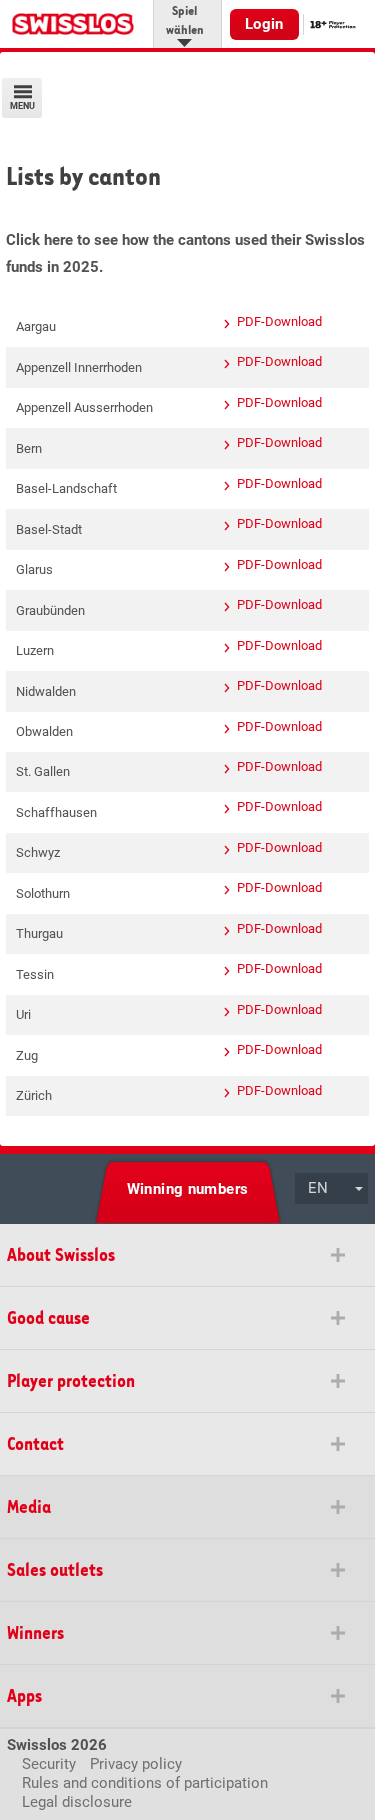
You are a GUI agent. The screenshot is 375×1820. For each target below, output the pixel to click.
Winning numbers (188, 1189)
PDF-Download (279, 321)
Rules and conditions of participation (145, 1783)
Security (49, 1764)
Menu (22, 106)
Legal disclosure (77, 1802)
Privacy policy (136, 1764)
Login (264, 24)
